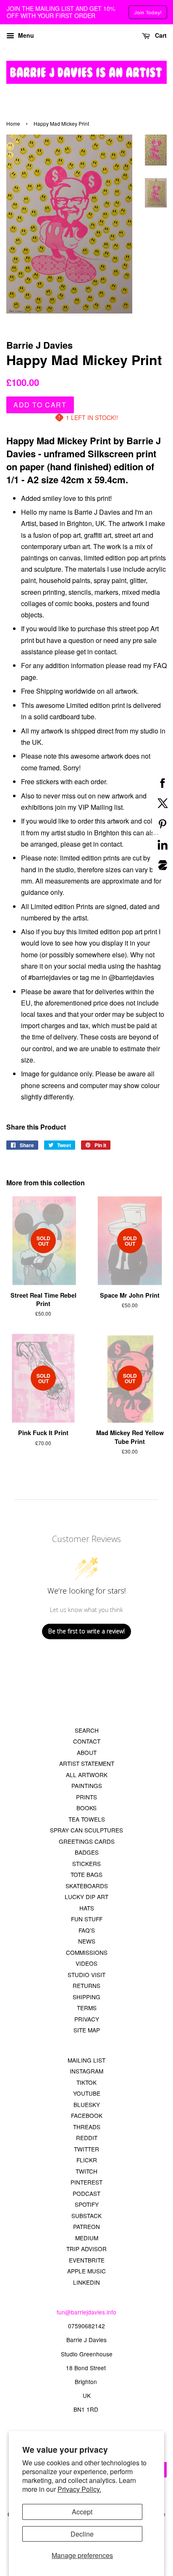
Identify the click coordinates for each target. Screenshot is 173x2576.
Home (13, 123)
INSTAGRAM (86, 2071)
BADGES (87, 1852)
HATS (87, 1908)
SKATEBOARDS (87, 1886)
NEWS (87, 1941)
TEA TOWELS (87, 1819)
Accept (82, 2512)
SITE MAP (87, 2030)
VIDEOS (86, 1963)
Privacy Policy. (79, 2489)
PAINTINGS (87, 1786)
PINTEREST (86, 2182)
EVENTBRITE (87, 2260)
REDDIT (87, 2138)
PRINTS (86, 1797)
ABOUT (87, 1752)
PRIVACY (87, 2019)
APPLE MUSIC (86, 2271)
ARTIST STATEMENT (87, 1763)
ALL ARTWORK (87, 1775)
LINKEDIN (86, 2282)
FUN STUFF (87, 1919)
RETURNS (86, 1985)
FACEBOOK (87, 2115)
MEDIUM (87, 2238)
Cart (160, 35)
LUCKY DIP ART (86, 1897)
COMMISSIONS (87, 1952)
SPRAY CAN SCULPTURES (86, 1830)
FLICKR (87, 2160)
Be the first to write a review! (86, 1631)
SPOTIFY (87, 2204)
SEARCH (87, 1730)
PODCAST (86, 2193)
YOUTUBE (87, 2093)
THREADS (87, 2127)
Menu (25, 35)
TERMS (87, 2008)
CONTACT (87, 1741)
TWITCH (86, 2171)
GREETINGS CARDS (87, 1841)
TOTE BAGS (86, 1874)
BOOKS (86, 1808)
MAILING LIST (86, 2060)
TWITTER (86, 2149)
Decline (82, 2534)
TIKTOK (86, 2082)
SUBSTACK (86, 2216)
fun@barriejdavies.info (86, 2312)
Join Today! (148, 12)
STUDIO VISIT (86, 1975)
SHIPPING (86, 1997)
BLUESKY (87, 2104)
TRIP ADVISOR (86, 2249)
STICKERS (86, 1863)
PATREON (86, 2226)
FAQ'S (87, 1930)
